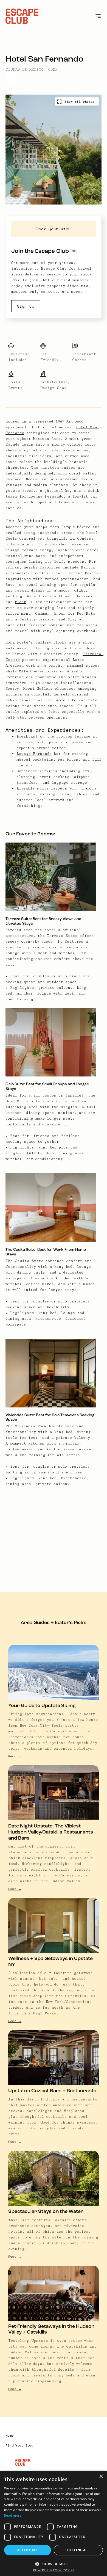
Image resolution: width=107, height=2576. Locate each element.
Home (9, 2436)
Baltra (88, 567)
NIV (71, 619)
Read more (13, 2515)
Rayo (10, 585)
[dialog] (54, 2523)
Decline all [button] (78, 2550)
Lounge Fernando (34, 754)
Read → (15, 1756)
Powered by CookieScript (54, 2570)
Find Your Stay (19, 2446)
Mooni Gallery (38, 689)
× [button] (101, 2477)
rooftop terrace (73, 736)
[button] (54, 2563)
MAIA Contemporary (38, 671)
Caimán (42, 614)
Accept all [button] (28, 2550)
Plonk (20, 602)
